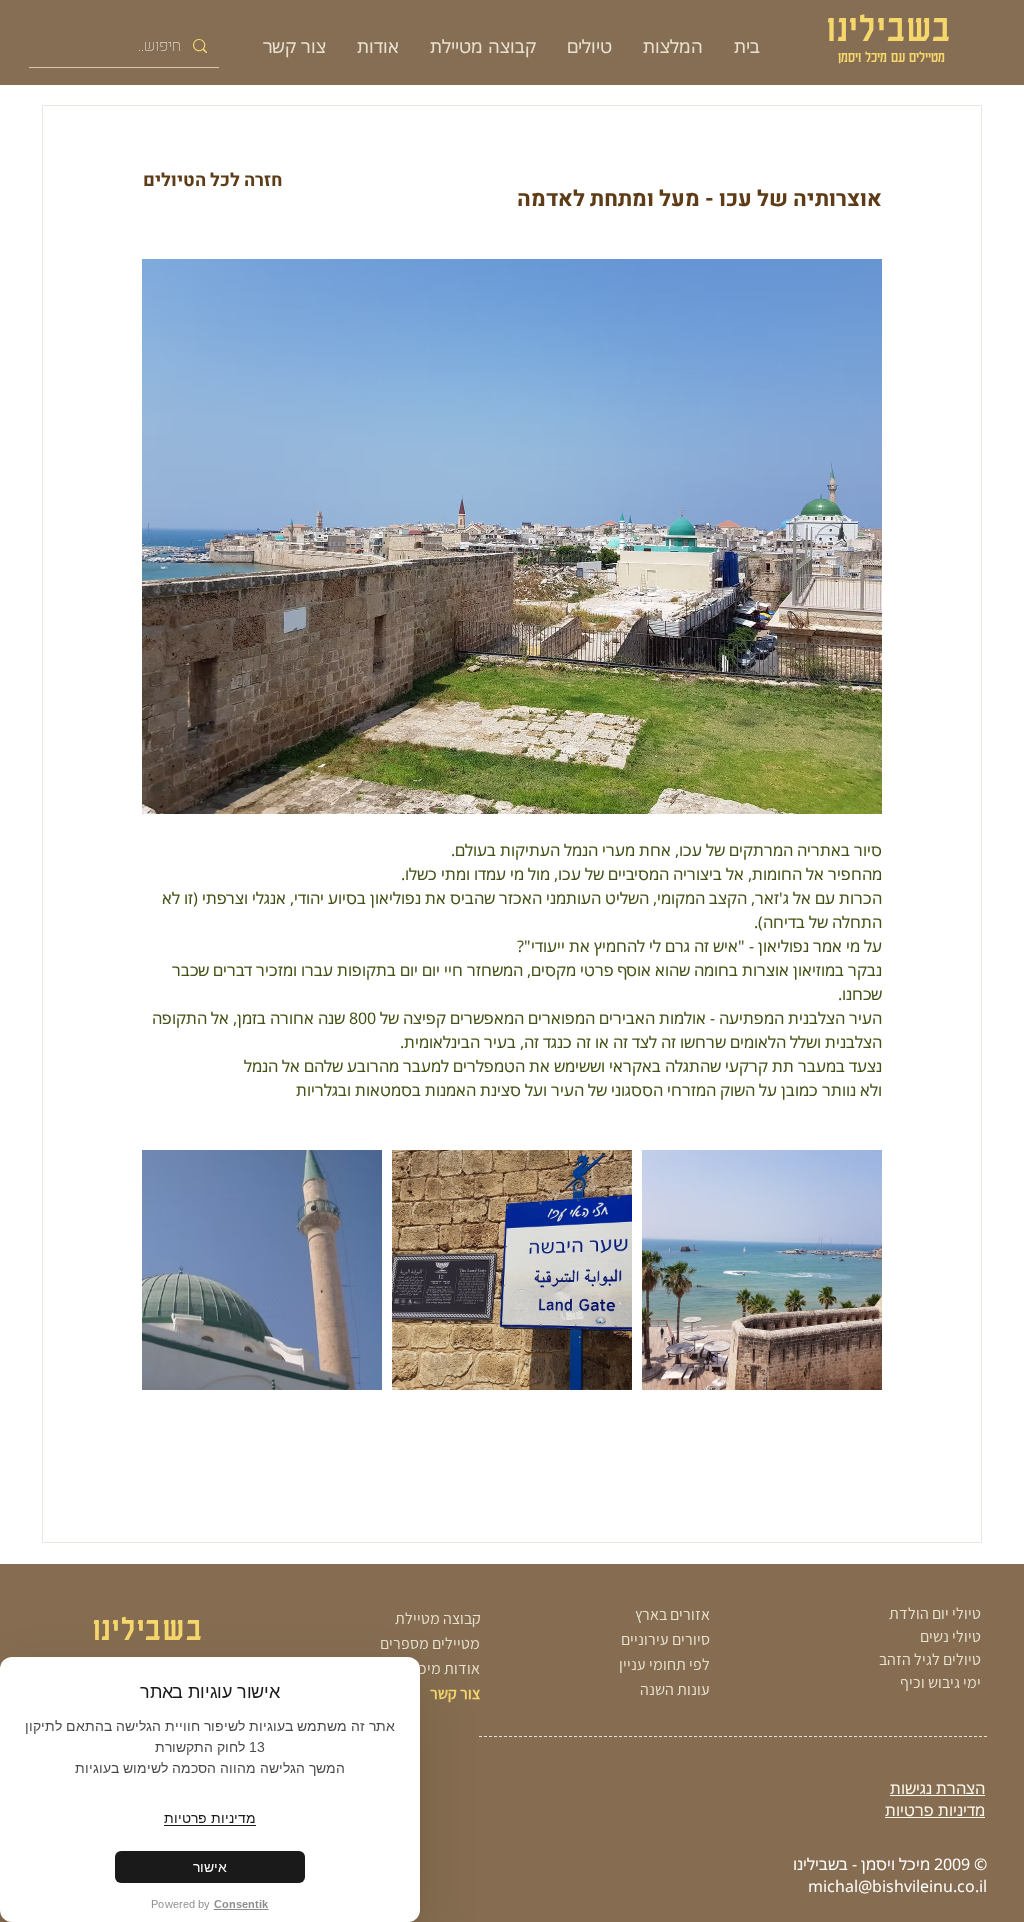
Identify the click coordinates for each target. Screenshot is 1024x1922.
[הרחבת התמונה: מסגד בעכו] (262, 1270)
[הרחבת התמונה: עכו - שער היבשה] (512, 1270)
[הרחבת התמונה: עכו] (762, 1270)
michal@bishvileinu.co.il (897, 1886)
